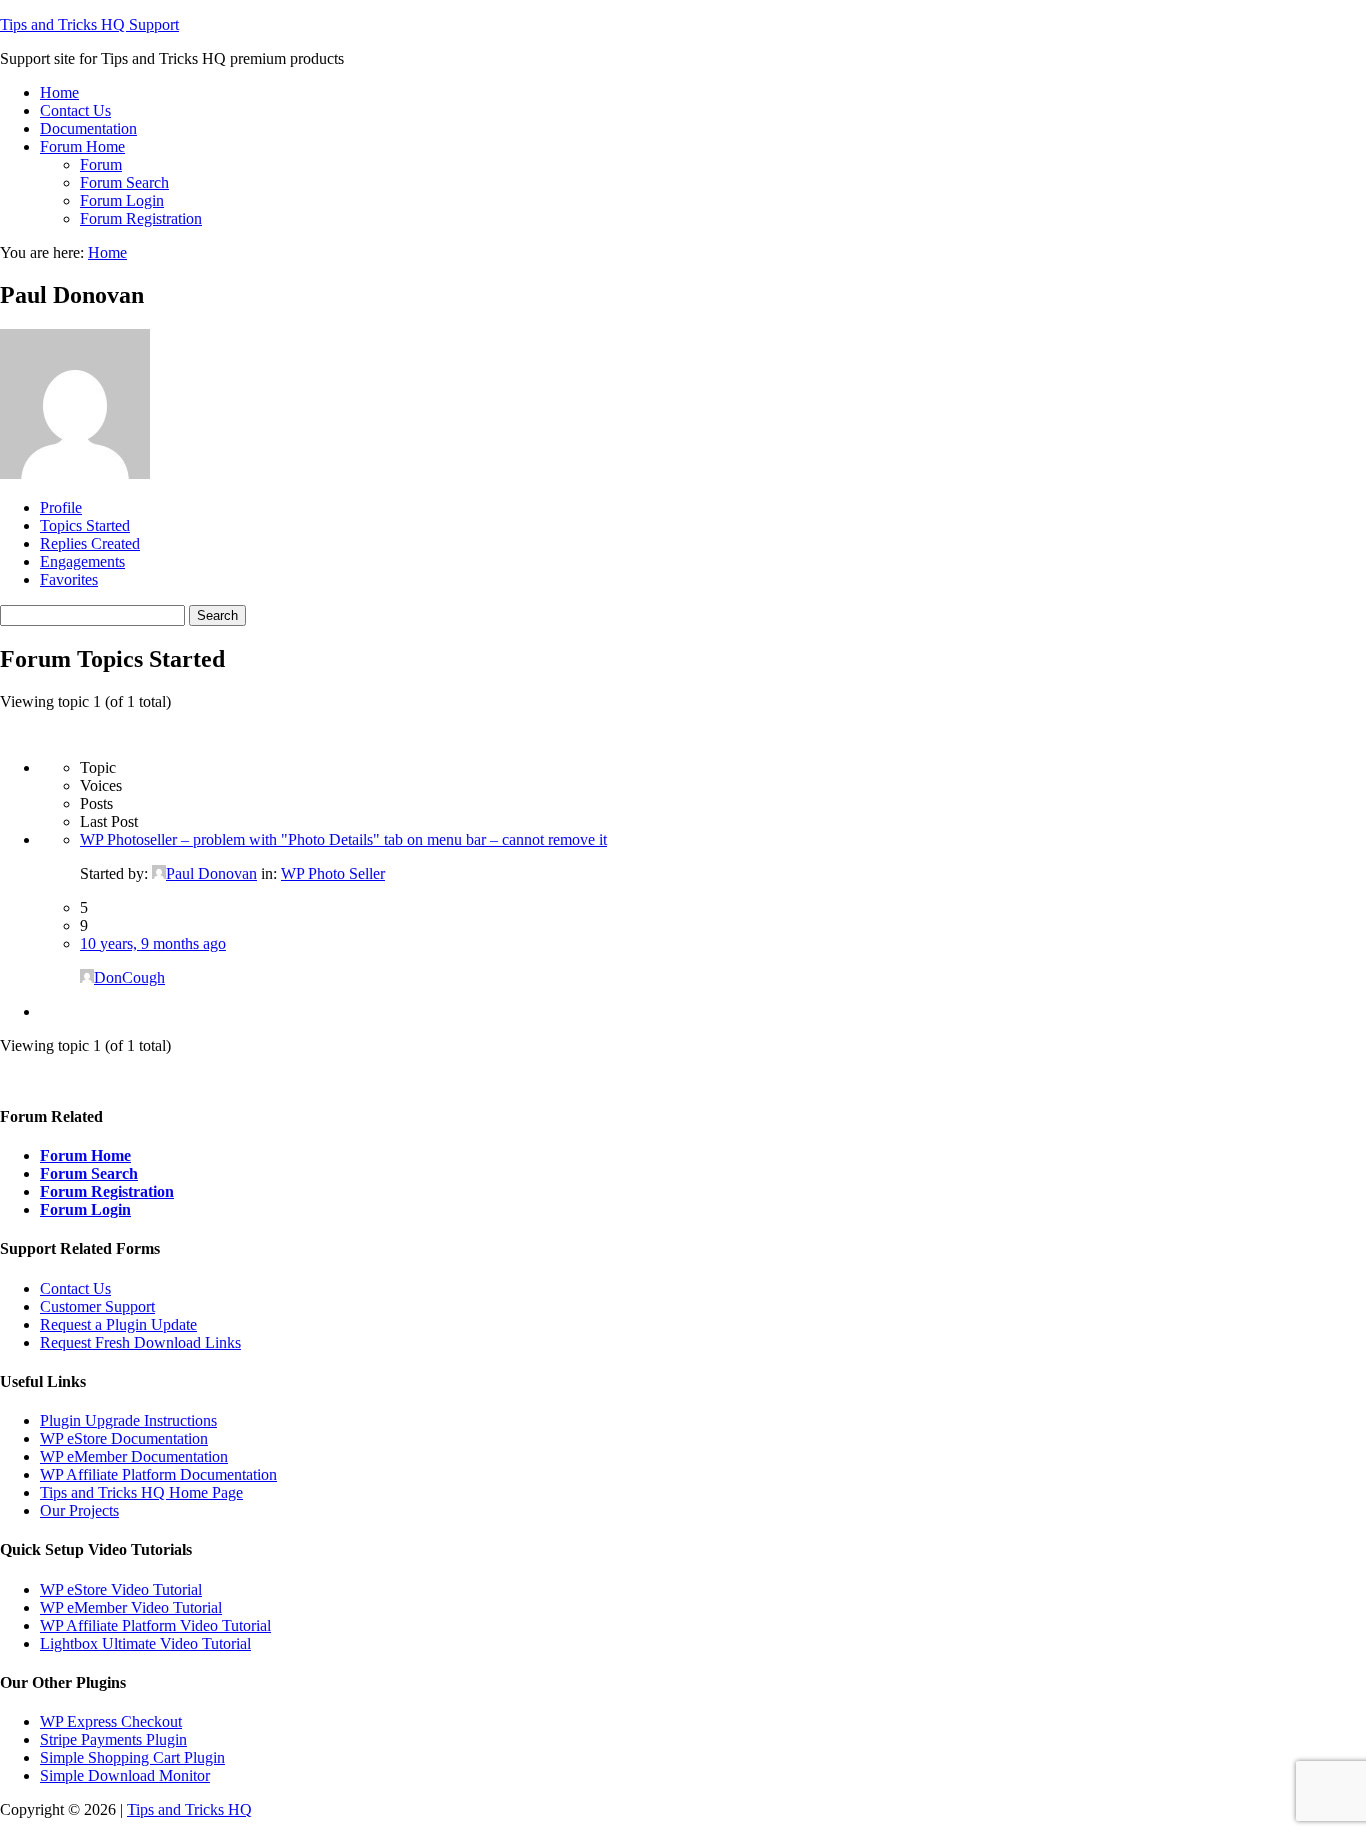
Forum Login (85, 1209)
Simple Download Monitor (125, 1775)
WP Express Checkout (111, 1721)
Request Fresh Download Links (140, 1342)
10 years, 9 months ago (153, 943)
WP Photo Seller (333, 873)
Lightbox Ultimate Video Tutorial (145, 1643)
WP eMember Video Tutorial (131, 1607)
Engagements (82, 561)
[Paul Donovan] (75, 473)
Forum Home (85, 1155)
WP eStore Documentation (124, 1438)
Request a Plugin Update (118, 1324)
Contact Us (75, 1288)
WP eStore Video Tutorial (121, 1589)
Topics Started (85, 525)
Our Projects (79, 1510)
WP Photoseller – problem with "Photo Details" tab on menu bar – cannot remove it (343, 839)
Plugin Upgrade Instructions (128, 1420)
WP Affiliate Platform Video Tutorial (155, 1625)
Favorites (69, 579)
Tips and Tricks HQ (189, 1809)
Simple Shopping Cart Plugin (132, 1757)
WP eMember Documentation (134, 1456)
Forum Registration (107, 1191)
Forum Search (89, 1173)
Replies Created (90, 543)
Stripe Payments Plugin (113, 1739)
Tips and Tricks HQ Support (89, 24)
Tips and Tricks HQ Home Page (141, 1492)
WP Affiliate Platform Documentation (158, 1474)
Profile (61, 507)
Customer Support (97, 1306)
